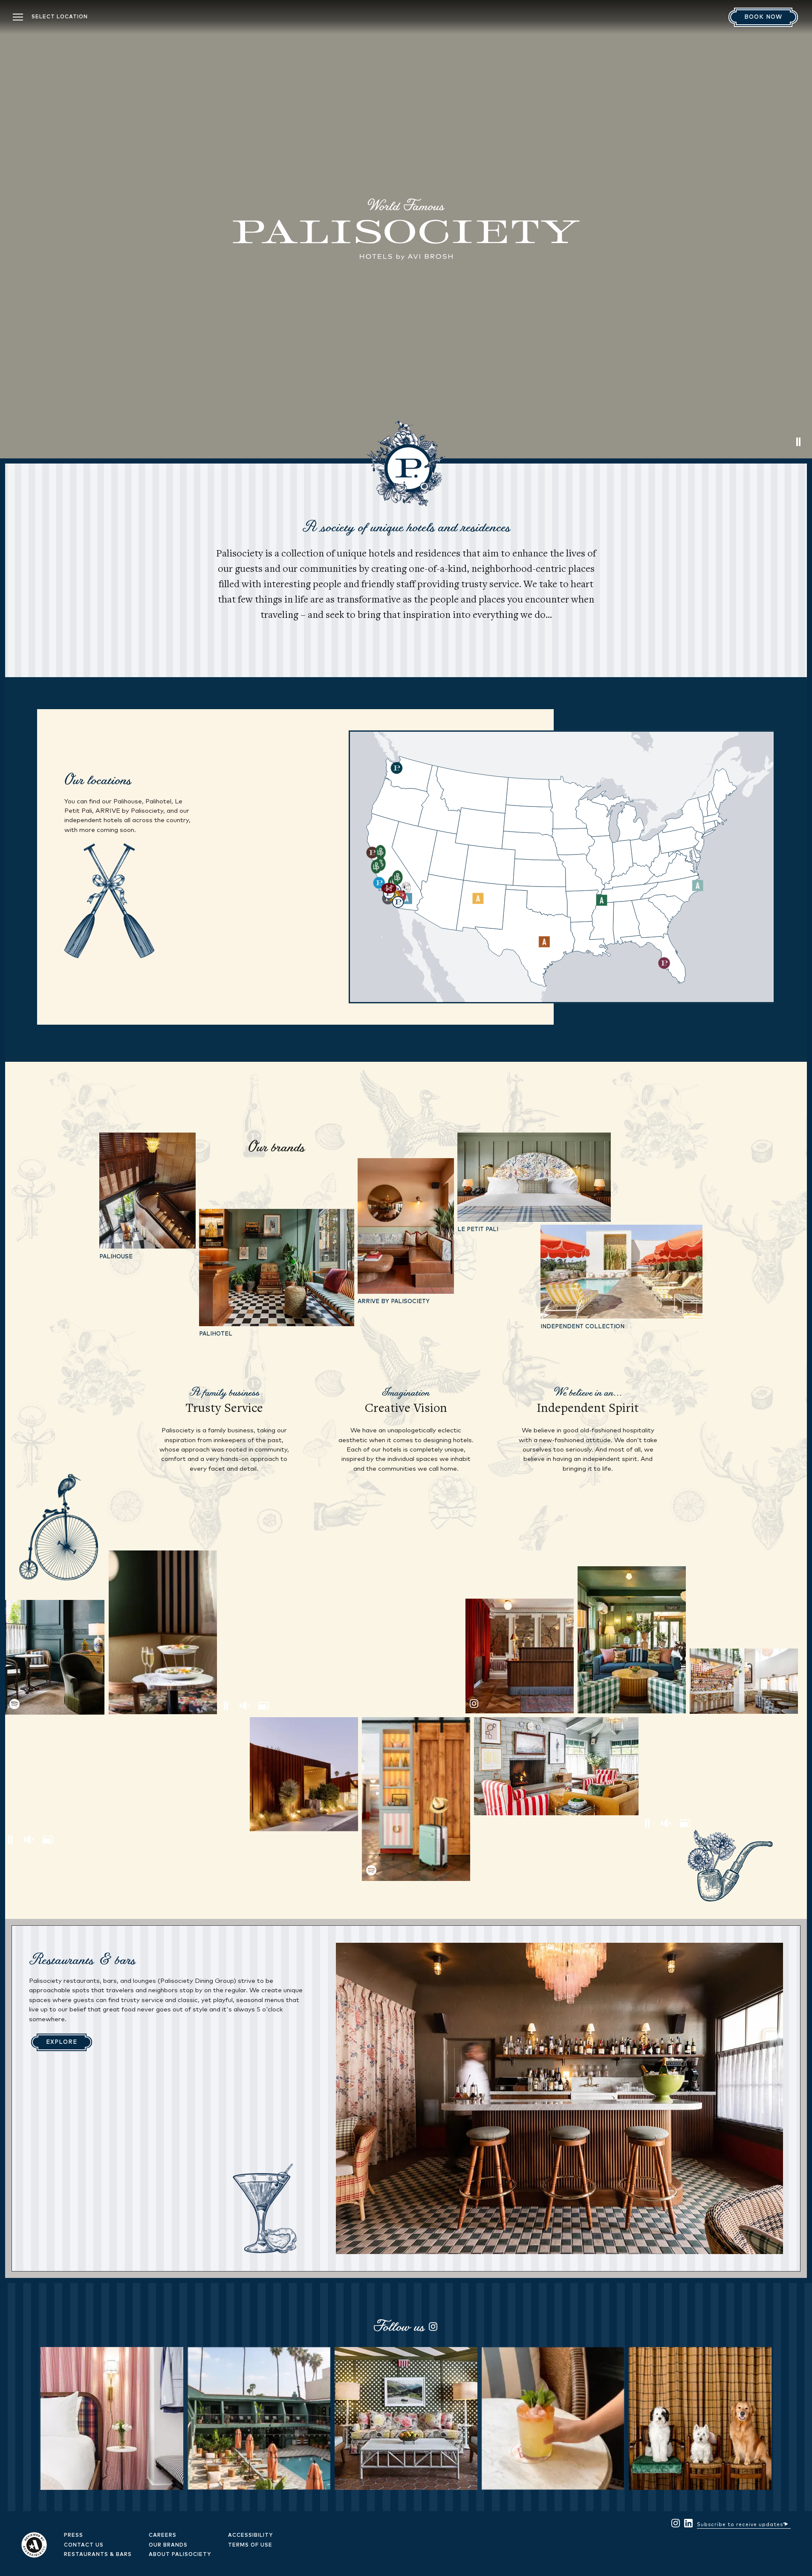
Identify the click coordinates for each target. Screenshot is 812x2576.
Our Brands (168, 2545)
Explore (62, 2042)
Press (74, 2535)
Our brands (276, 1147)
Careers (163, 2535)
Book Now (763, 17)
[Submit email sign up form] (786, 2523)
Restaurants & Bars (98, 2555)
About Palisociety (180, 2555)
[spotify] (55, 1657)
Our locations (98, 779)
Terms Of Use (250, 2545)
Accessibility (250, 2535)
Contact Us (84, 2545)
